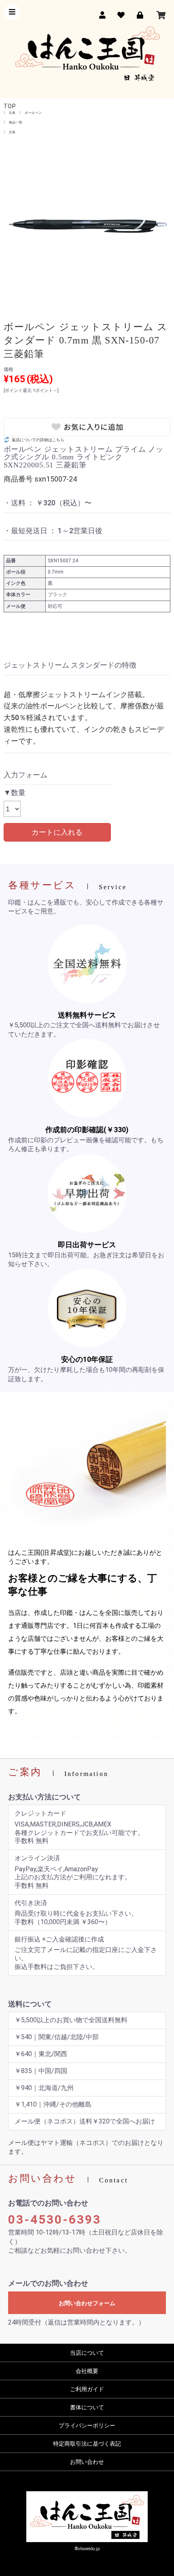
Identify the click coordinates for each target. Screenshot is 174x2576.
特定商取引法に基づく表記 (87, 2444)
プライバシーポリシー (87, 2425)
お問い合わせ (87, 2462)
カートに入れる (57, 832)
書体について (87, 2407)
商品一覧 (16, 122)
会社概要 (87, 2371)
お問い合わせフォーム (87, 2303)
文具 (12, 113)
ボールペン (33, 113)
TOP (10, 106)
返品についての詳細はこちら (38, 440)
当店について (87, 2353)
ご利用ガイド (87, 2389)
